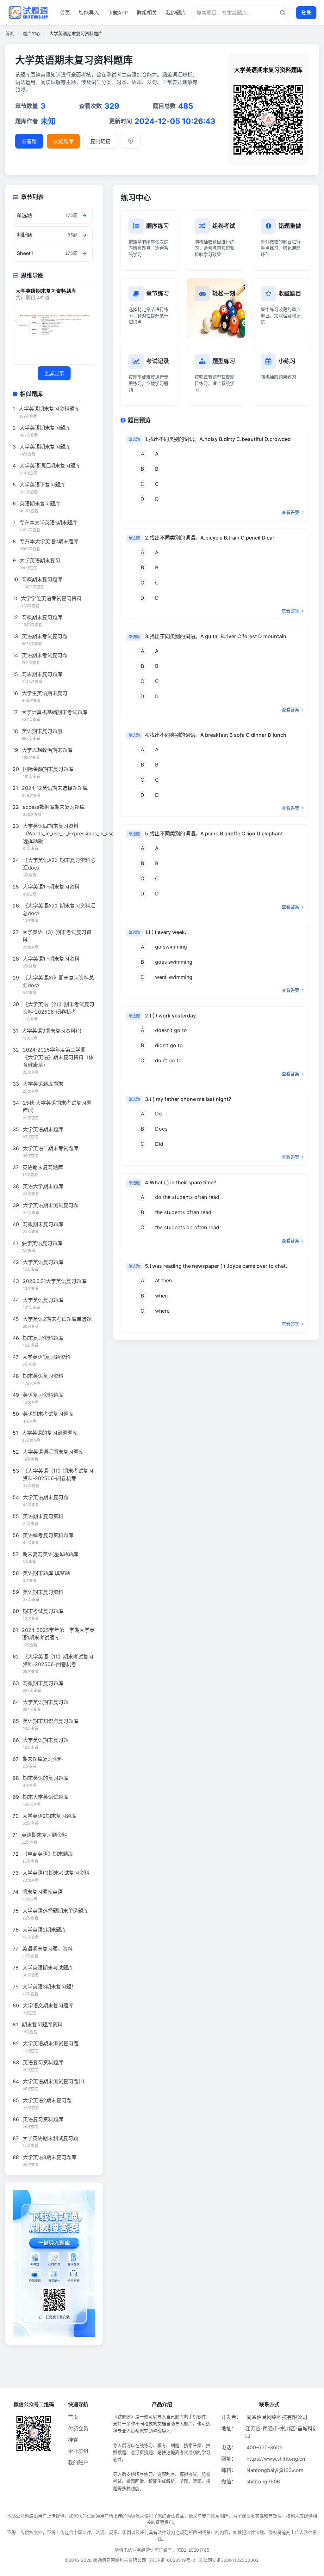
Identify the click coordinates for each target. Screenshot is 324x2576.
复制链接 (100, 141)
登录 (306, 13)
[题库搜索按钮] (283, 13)
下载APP (118, 13)
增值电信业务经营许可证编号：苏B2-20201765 (162, 2550)
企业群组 (78, 2451)
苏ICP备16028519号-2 (172, 2560)
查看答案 (291, 512)
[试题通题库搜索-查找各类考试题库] (240, 13)
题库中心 (32, 33)
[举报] (131, 141)
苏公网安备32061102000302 (229, 2560)
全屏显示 (54, 373)
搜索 (73, 2440)
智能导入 (89, 13)
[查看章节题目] (84, 215)
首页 (65, 13)
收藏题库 (63, 141)
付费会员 (78, 2428)
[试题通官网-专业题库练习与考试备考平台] (28, 13)
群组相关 (147, 13)
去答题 (29, 141)
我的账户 (78, 2463)
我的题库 (176, 13)
